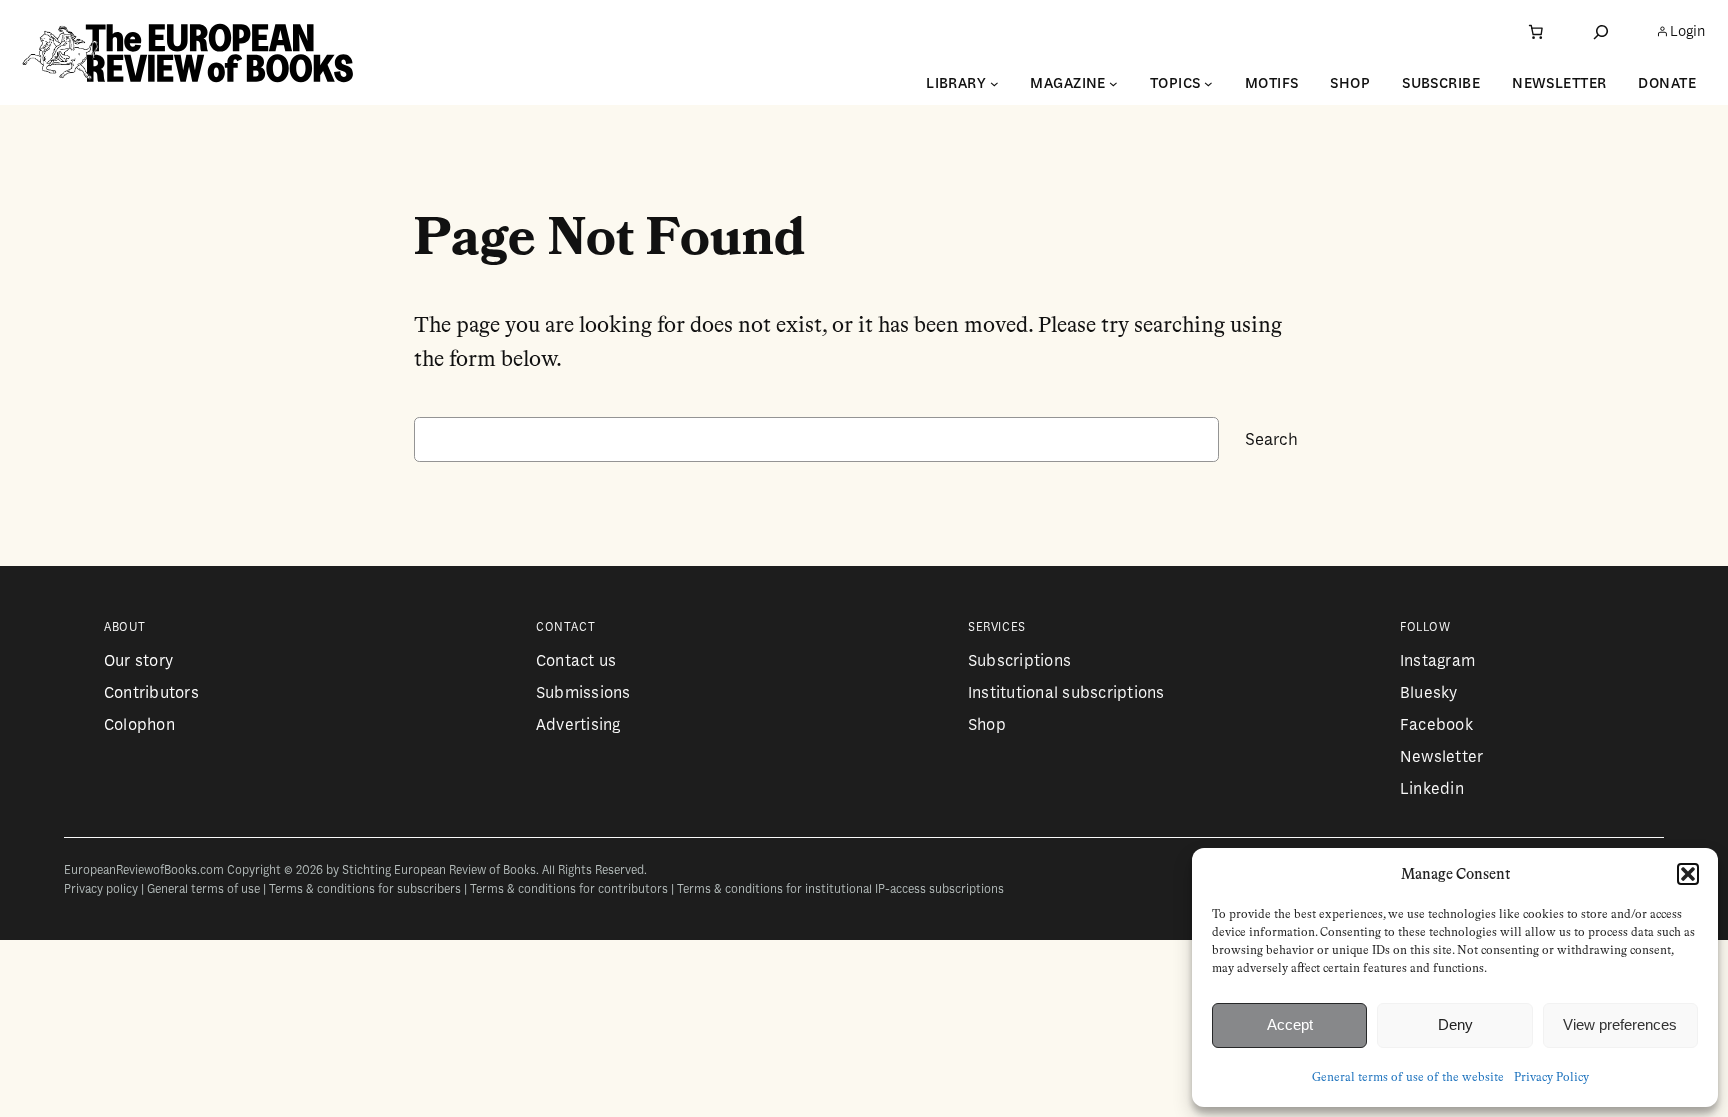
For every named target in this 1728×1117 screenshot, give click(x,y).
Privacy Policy (1551, 1078)
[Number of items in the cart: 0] (1536, 32)
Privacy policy (101, 889)
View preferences (1620, 1024)
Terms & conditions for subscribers (365, 889)
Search (1271, 439)
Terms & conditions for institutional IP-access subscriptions (840, 889)
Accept (1290, 1024)
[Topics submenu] (1208, 83)
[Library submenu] (994, 83)
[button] (1688, 874)
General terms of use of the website (1408, 1078)
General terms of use (203, 889)
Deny (1455, 1024)
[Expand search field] (1601, 31)
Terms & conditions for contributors (569, 889)
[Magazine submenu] (1113, 83)
